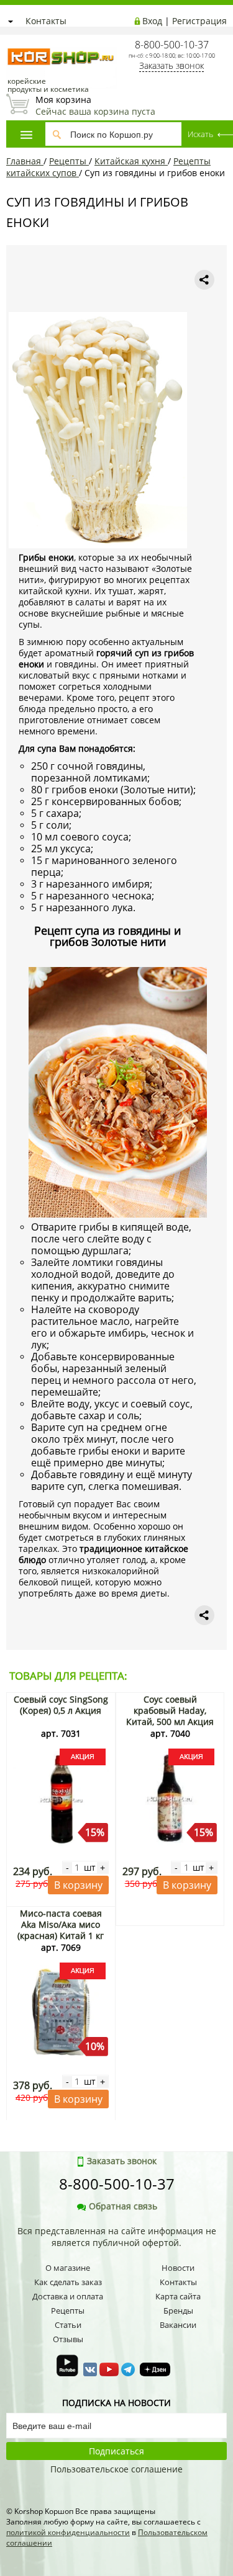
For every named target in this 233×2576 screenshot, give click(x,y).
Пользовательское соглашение (116, 2469)
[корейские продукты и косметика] (12, 41)
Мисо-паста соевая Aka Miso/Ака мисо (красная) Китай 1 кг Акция (61, 1930)
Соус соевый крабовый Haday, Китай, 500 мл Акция (170, 1710)
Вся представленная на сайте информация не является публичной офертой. (117, 2237)
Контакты (46, 21)
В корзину (78, 1885)
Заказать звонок (171, 65)
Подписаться (116, 2451)
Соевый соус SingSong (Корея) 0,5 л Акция (61, 1705)
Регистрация (199, 21)
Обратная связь (123, 2206)
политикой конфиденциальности (68, 2532)
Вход (152, 21)
